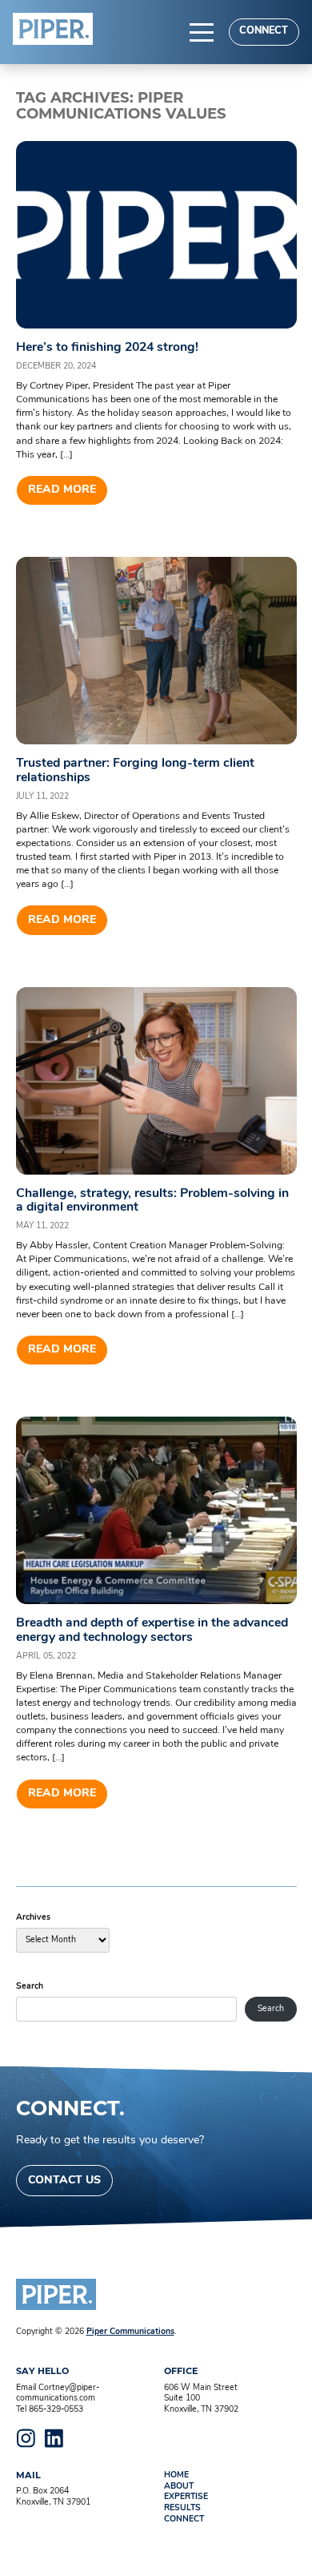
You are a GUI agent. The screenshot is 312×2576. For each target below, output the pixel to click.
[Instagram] (26, 2438)
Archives (33, 1918)
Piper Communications (130, 2332)
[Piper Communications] (53, 29)
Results (182, 2508)
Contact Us (64, 2181)
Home (176, 2475)
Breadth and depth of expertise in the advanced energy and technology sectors (152, 1630)
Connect (264, 31)
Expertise (186, 2497)
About (179, 2487)
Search (30, 1987)
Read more (62, 490)
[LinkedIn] (54, 2438)
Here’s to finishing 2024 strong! (107, 348)
